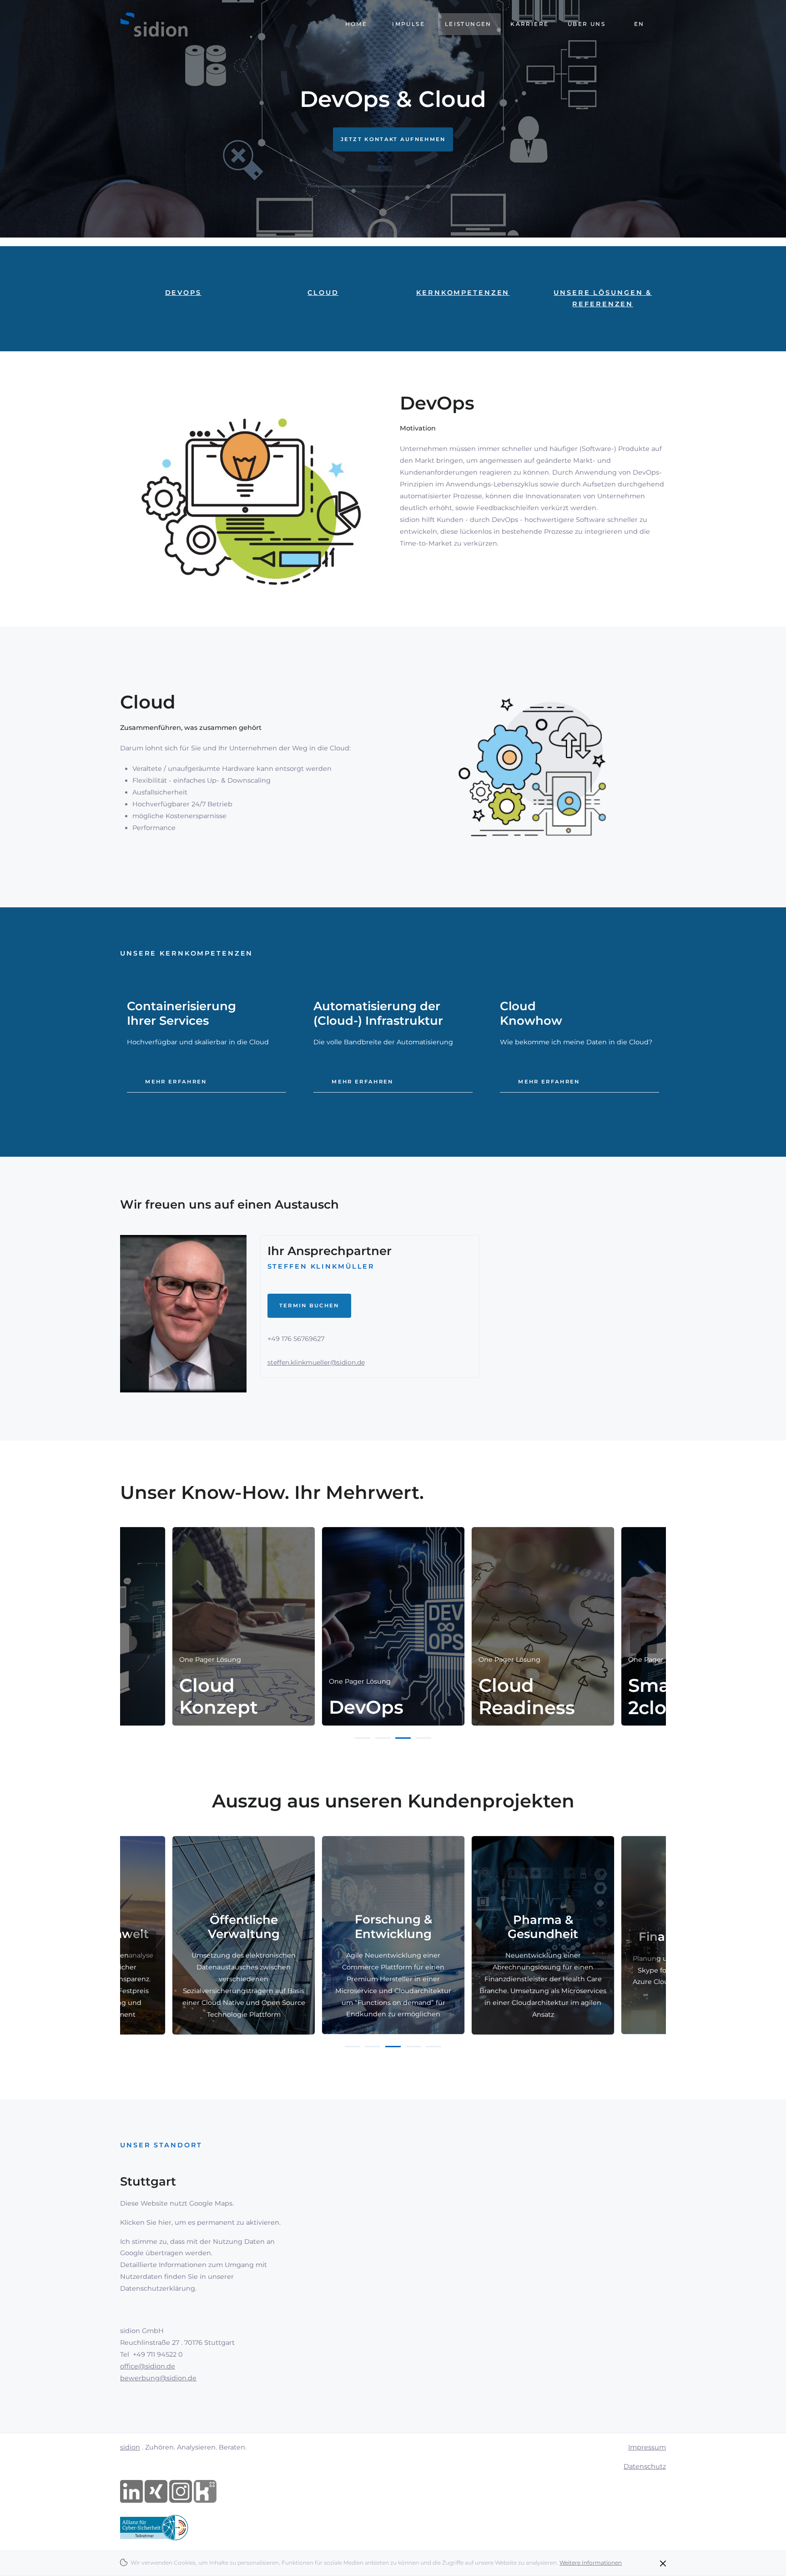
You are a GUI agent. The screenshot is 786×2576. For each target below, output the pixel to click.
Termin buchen (309, 1306)
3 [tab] (403, 1738)
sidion (130, 2447)
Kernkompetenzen (463, 293)
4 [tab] (423, 1738)
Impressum (647, 2447)
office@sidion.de (148, 2366)
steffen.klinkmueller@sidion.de (316, 1362)
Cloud (323, 293)
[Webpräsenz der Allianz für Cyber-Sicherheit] (154, 2527)
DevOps (183, 293)
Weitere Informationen (591, 2563)
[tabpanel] (393, 1626)
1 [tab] (363, 1738)
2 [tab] (383, 1738)
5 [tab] (433, 2047)
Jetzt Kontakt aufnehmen (393, 139)
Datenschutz (645, 2466)
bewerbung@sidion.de (158, 2378)
